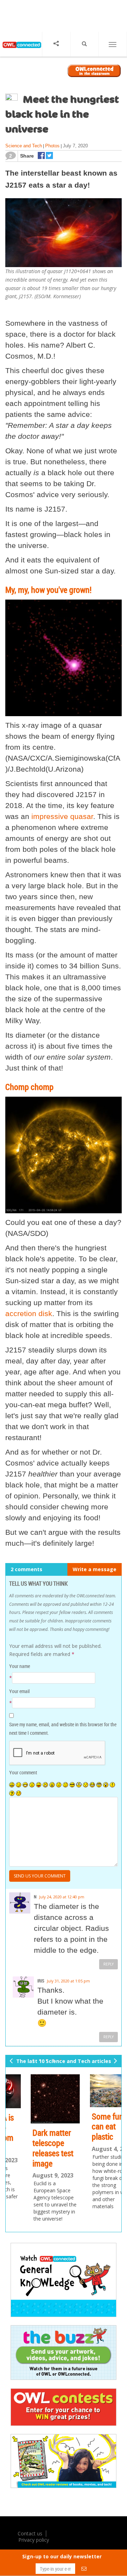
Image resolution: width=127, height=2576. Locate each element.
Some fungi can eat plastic (89, 2127)
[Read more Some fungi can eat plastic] (93, 2091)
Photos (52, 146)
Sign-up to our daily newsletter (62, 2556)
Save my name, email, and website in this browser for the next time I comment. (63, 1729)
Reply (108, 1964)
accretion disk (29, 1313)
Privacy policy (34, 2540)
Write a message (95, 1569)
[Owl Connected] (21, 50)
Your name (20, 1666)
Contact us (30, 2533)
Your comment (23, 1772)
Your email (19, 1691)
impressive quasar (62, 816)
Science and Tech (24, 146)
